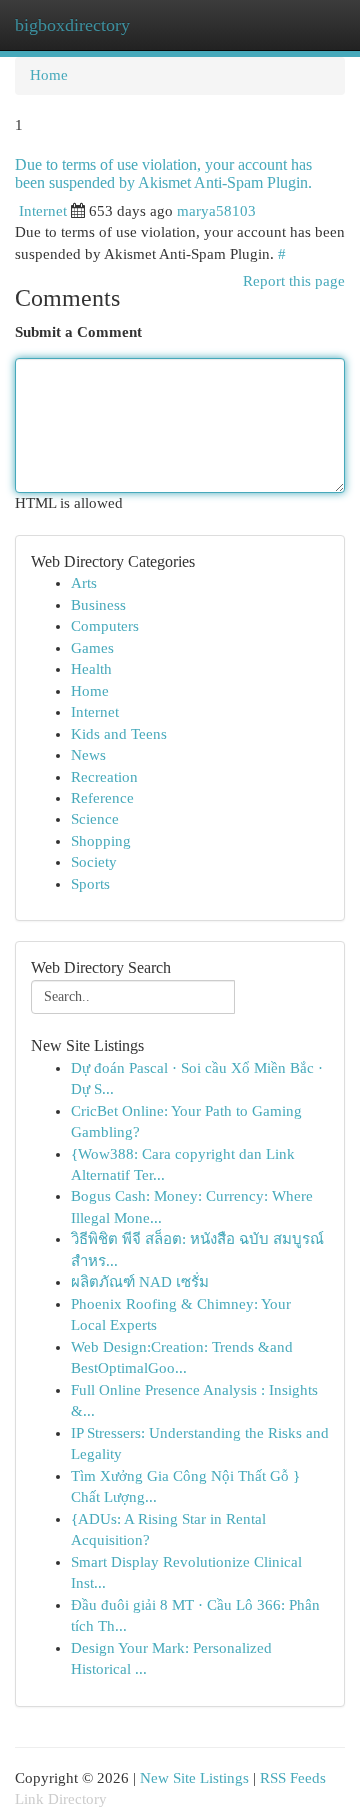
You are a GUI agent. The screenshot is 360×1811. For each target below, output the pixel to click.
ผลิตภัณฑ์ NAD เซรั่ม (140, 1282)
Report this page (294, 281)
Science (95, 819)
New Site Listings (194, 1778)
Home (49, 75)
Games (92, 648)
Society (94, 862)
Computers (105, 626)
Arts (84, 583)
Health (91, 669)
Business (98, 605)
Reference (102, 798)
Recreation (104, 777)
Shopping (101, 841)
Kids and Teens (119, 734)
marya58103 (216, 211)
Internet (43, 211)
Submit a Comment (78, 332)
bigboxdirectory (72, 25)
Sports (90, 884)
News (88, 755)
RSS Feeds (293, 1778)
